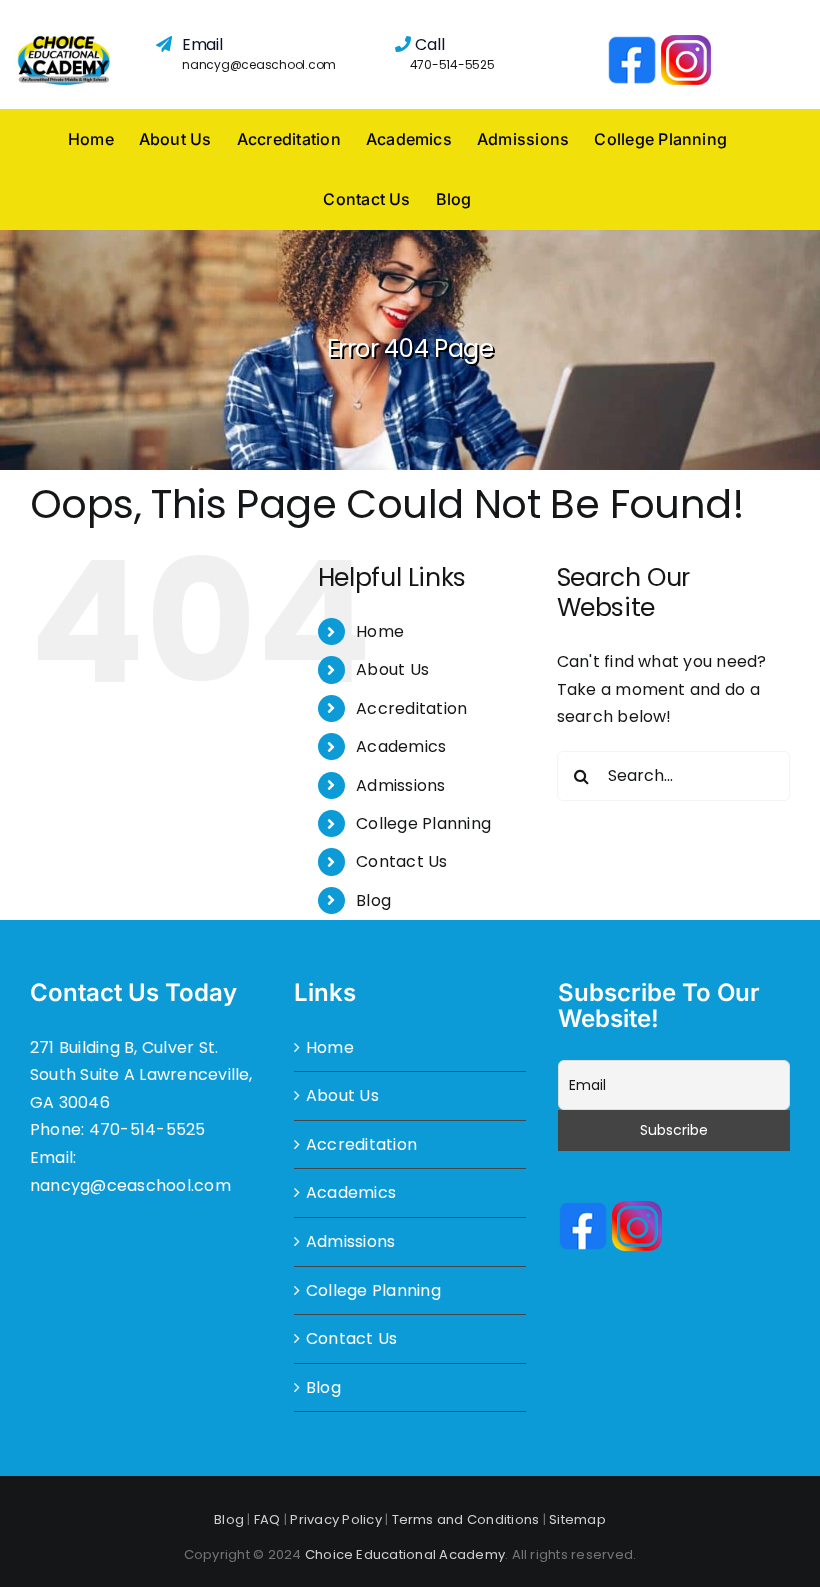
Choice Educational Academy (405, 1554)
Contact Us (401, 861)
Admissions (400, 785)
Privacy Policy (335, 1519)
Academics (401, 746)
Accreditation (411, 708)
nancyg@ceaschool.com (259, 64)
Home (380, 631)
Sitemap (577, 1519)
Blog (373, 900)
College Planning (423, 823)
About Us (392, 669)
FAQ (267, 1519)
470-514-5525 (452, 64)
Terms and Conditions (466, 1519)
